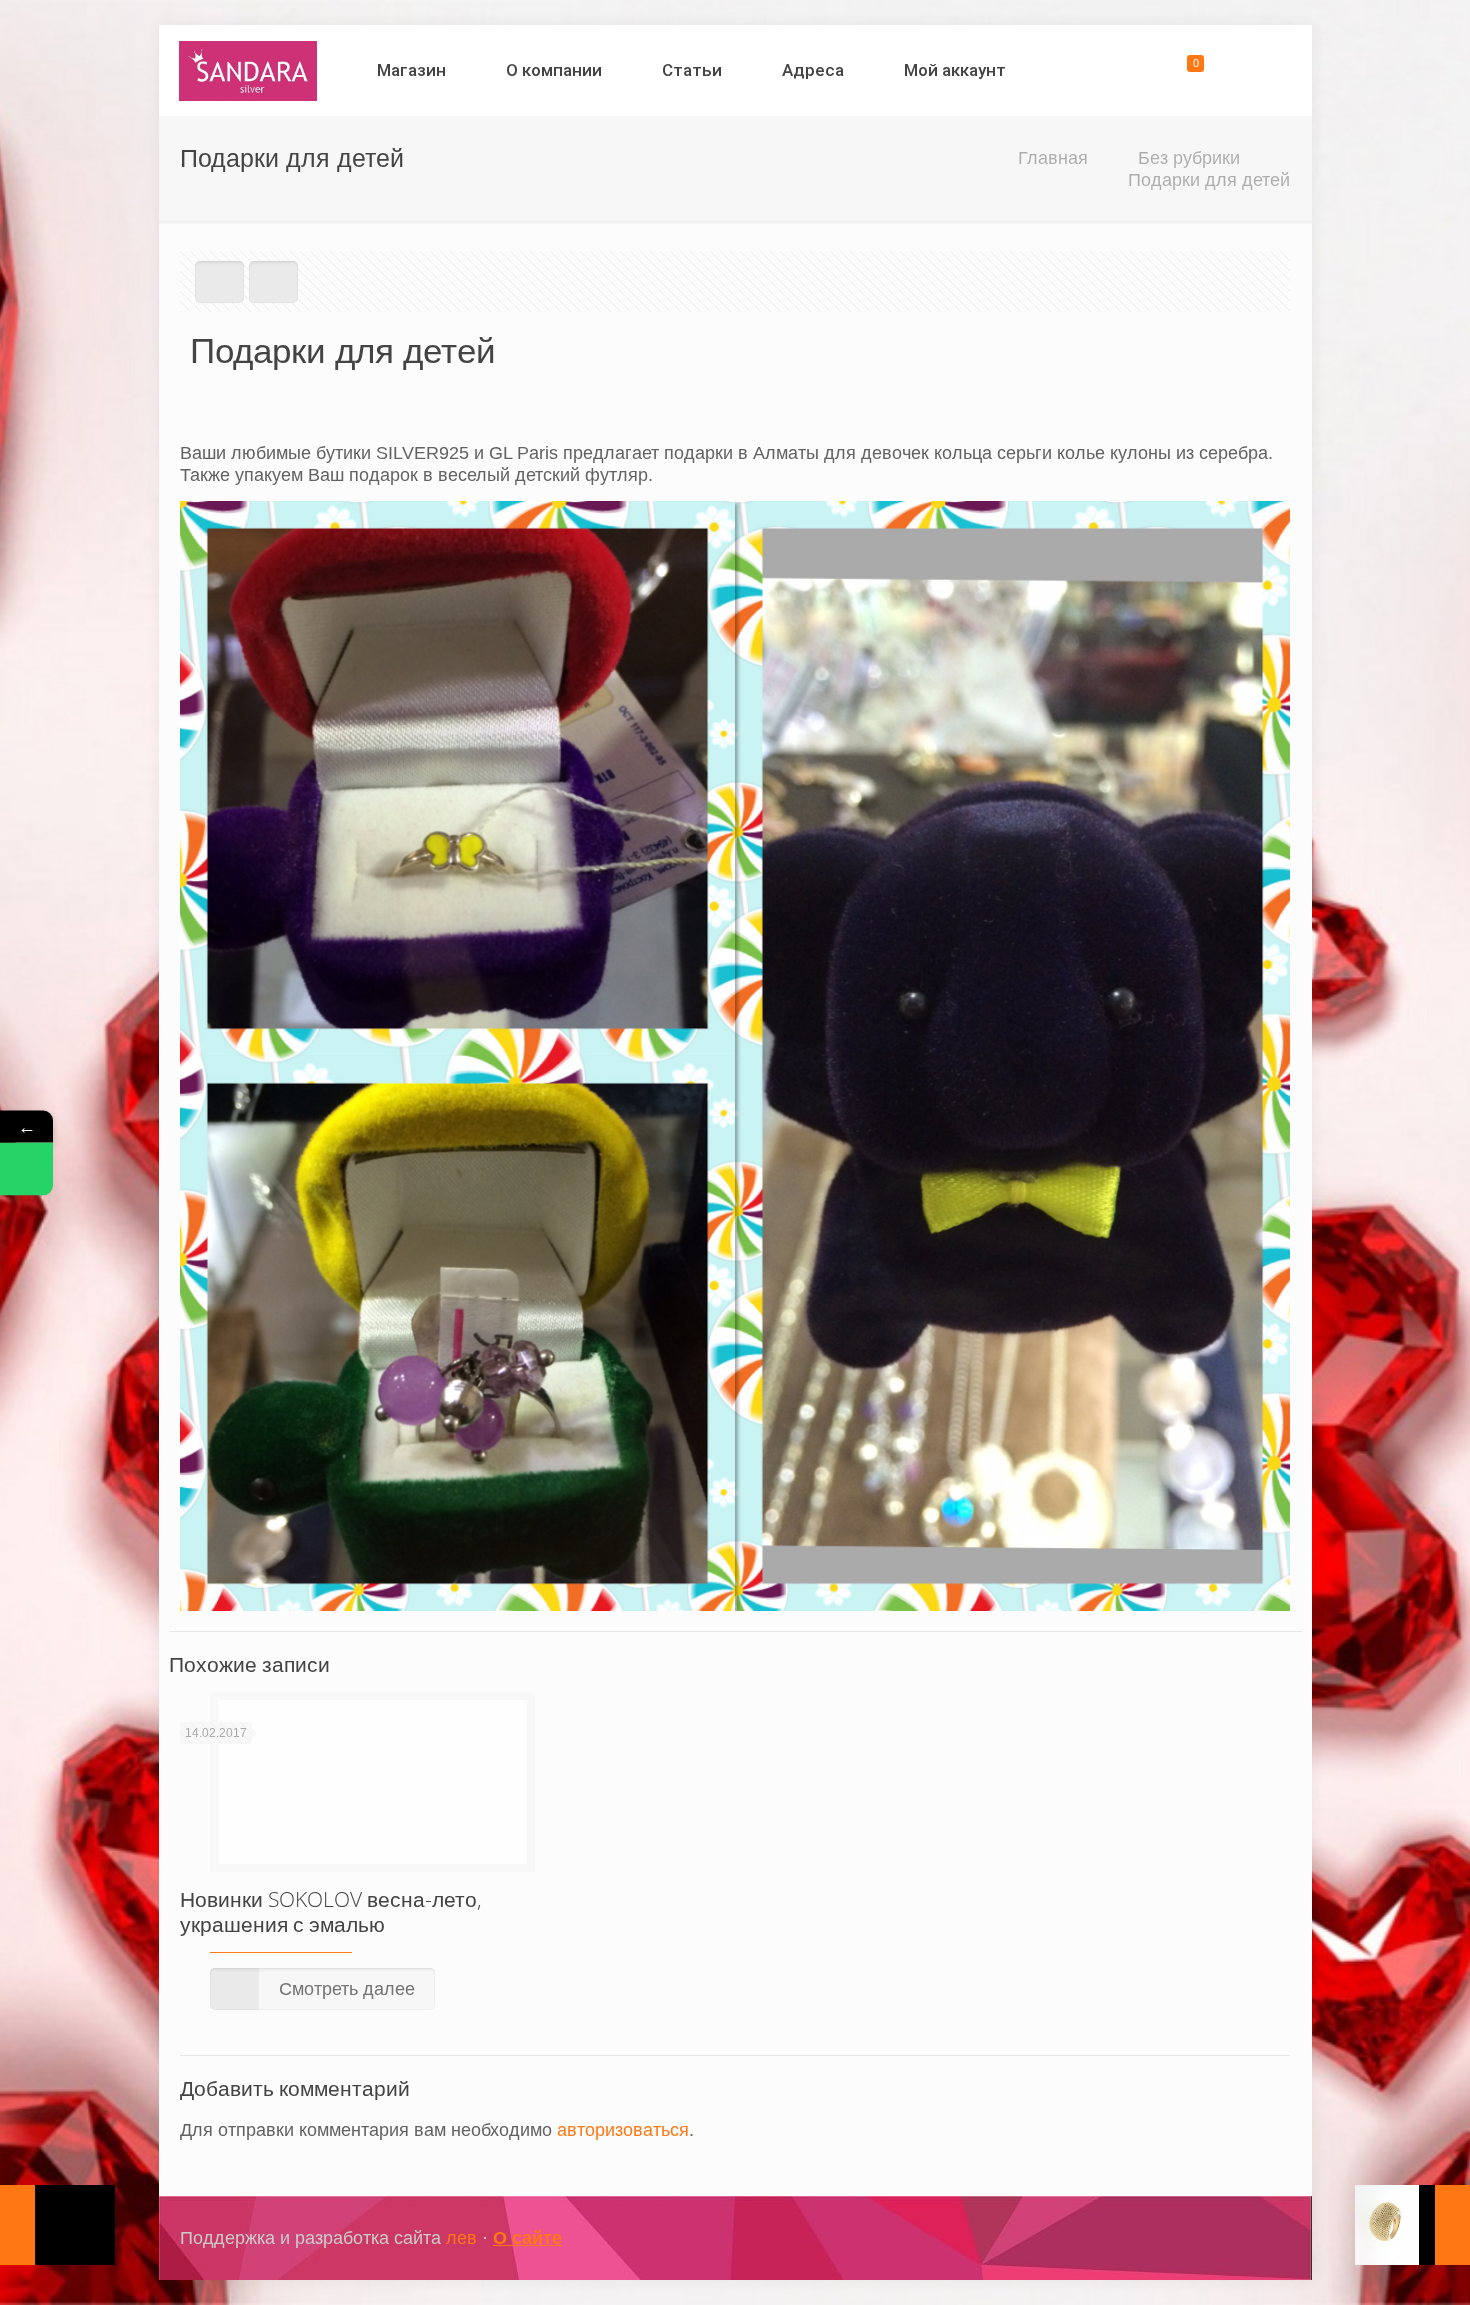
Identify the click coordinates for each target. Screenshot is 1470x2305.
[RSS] (1259, 2238)
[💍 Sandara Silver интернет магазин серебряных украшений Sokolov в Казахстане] (248, 70)
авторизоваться (623, 2130)
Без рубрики (1189, 158)
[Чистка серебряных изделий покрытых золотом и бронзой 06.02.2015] (1412, 2225)
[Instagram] (1205, 2238)
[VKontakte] (1232, 2238)
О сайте (527, 2238)
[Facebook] (1178, 2238)
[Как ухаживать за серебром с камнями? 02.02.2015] (57, 2225)
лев (461, 2238)
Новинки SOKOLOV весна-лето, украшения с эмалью (331, 1911)
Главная (1053, 158)
